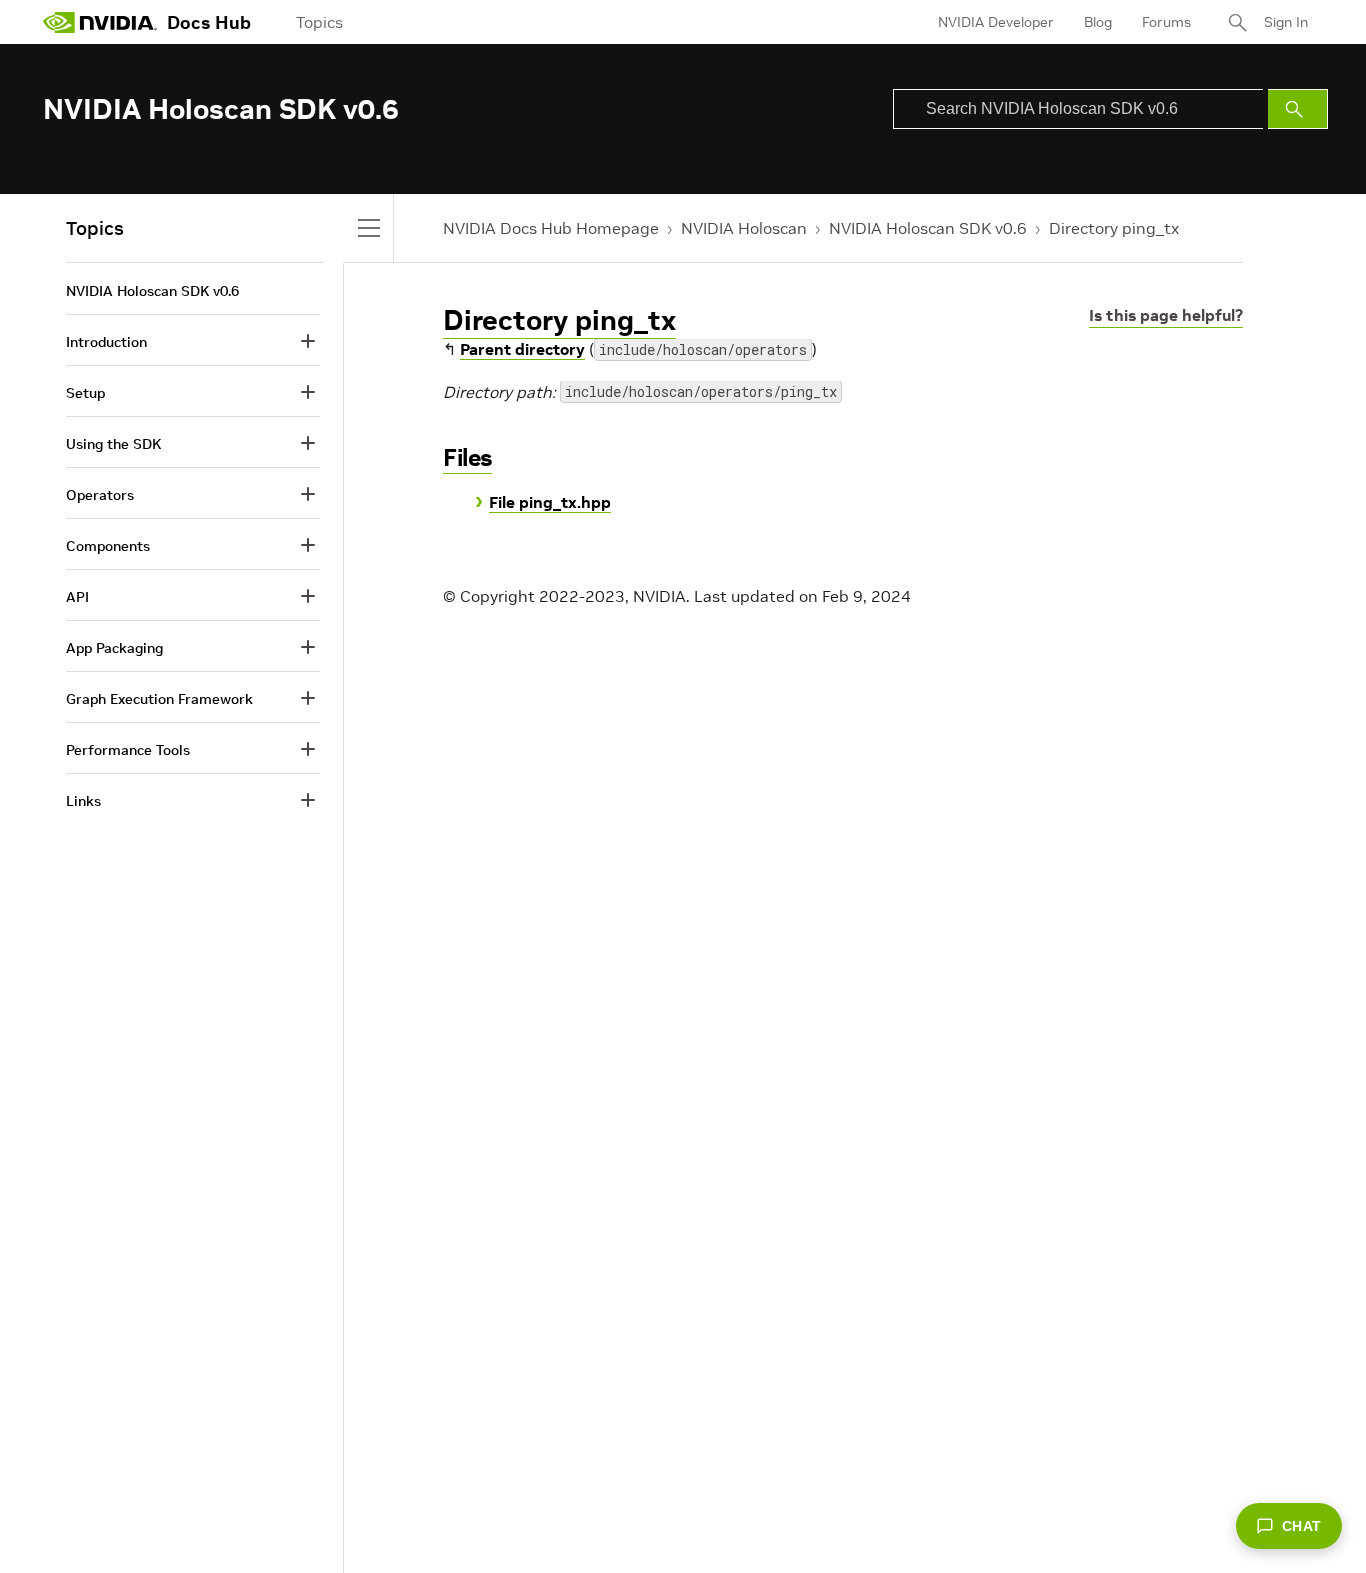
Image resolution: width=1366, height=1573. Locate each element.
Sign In (1286, 22)
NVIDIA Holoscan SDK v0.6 (928, 228)
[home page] (100, 22)
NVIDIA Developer (996, 22)
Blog (1098, 22)
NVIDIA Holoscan (744, 228)
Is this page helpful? (1166, 315)
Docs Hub (209, 22)
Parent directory (522, 349)
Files (467, 457)
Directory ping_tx (1114, 228)
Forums (1166, 22)
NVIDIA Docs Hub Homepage (551, 228)
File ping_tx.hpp (550, 502)
